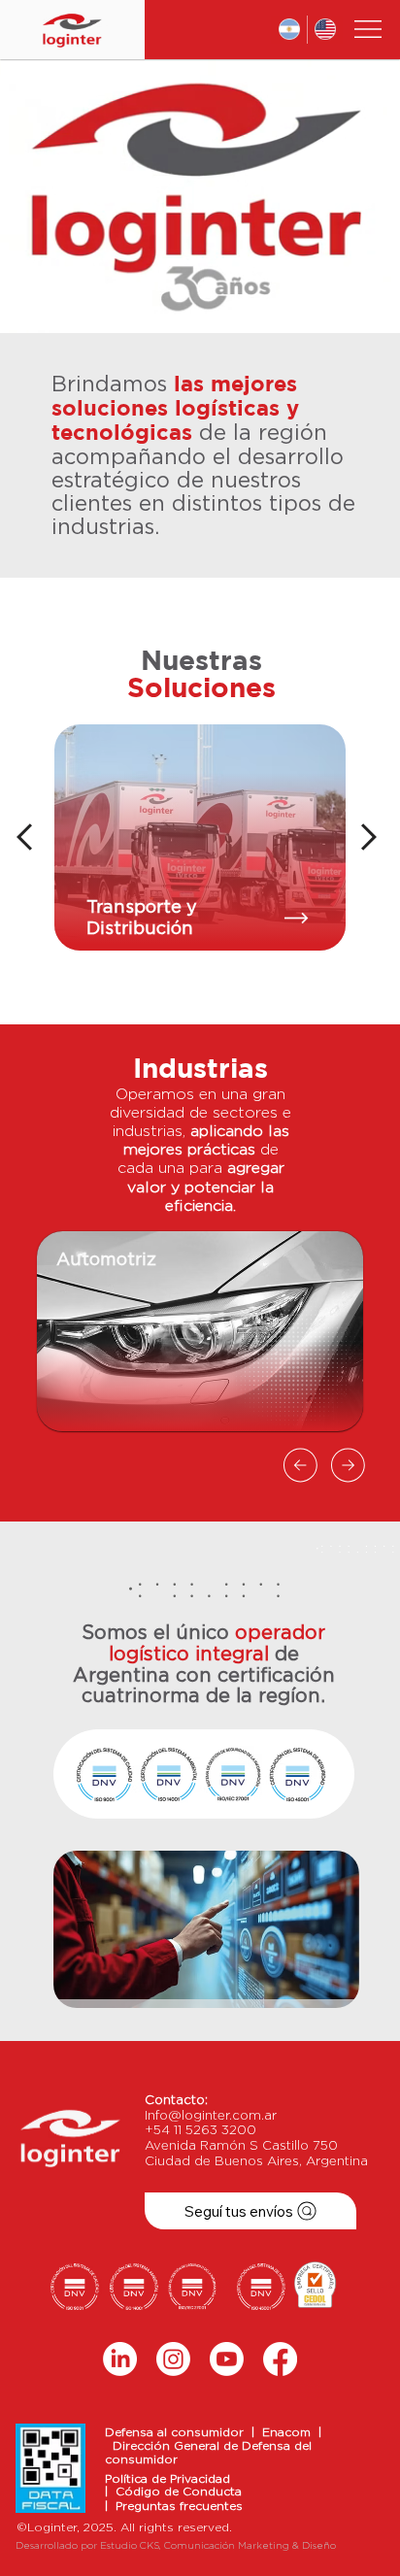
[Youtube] (227, 2359)
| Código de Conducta (173, 2492)
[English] (325, 30)
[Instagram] (173, 2359)
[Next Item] (341, 196)
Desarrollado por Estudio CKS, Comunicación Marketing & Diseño (176, 2546)
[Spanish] (289, 30)
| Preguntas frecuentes (174, 2506)
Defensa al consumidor (178, 2432)
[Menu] (368, 29)
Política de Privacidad (167, 2479)
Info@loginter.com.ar (211, 2116)
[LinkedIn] (120, 2359)
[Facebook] (280, 2359)
